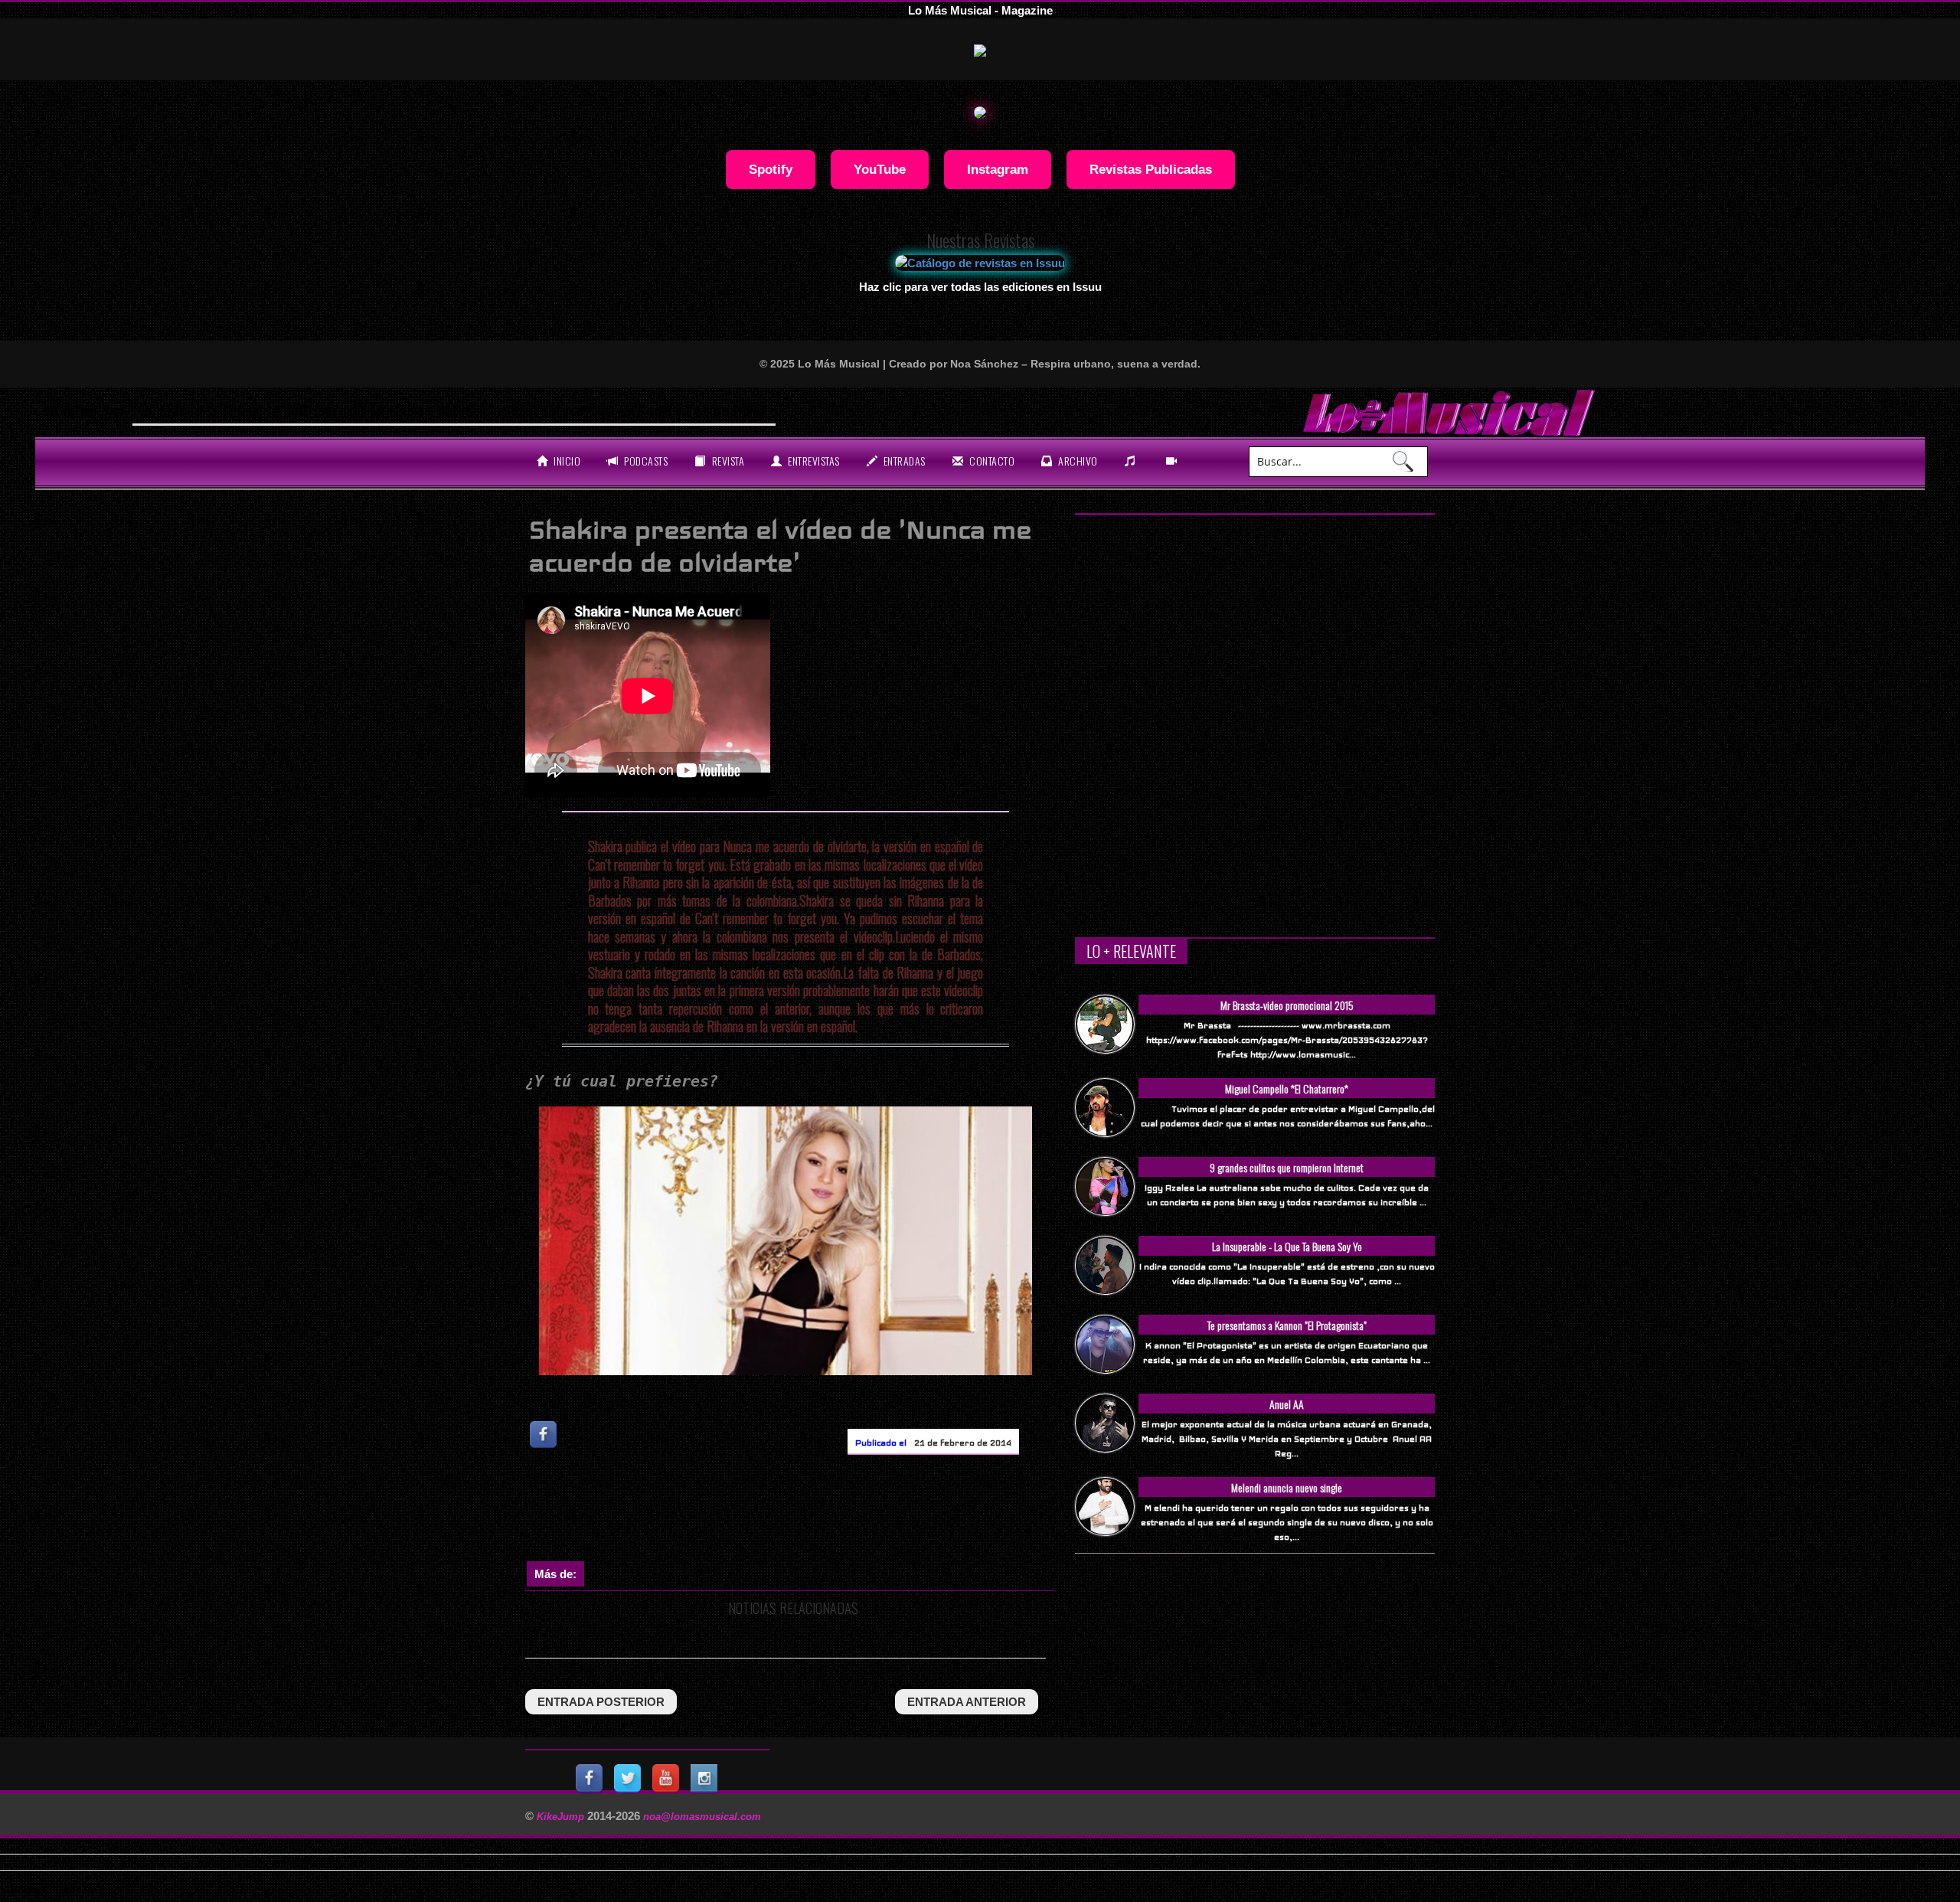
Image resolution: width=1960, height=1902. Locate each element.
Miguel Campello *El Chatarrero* (1287, 1088)
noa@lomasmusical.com (702, 1817)
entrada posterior (601, 1702)
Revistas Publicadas (1151, 169)
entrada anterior (967, 1702)
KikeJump (562, 1817)
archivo (1077, 461)
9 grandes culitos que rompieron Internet (1287, 1167)
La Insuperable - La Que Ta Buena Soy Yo (1287, 1246)
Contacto (991, 461)
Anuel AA (1287, 1404)
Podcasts (645, 461)
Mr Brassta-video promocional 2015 (1287, 1005)
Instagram (998, 169)
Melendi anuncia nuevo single (1287, 1487)
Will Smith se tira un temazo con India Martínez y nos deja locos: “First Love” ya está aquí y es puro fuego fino (467, 410)
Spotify (771, 169)
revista (727, 461)
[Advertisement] (804, 1511)
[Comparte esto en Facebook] (544, 1435)
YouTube (880, 169)
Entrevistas (813, 461)
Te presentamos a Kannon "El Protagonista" (1287, 1325)
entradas (903, 461)
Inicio (566, 461)
